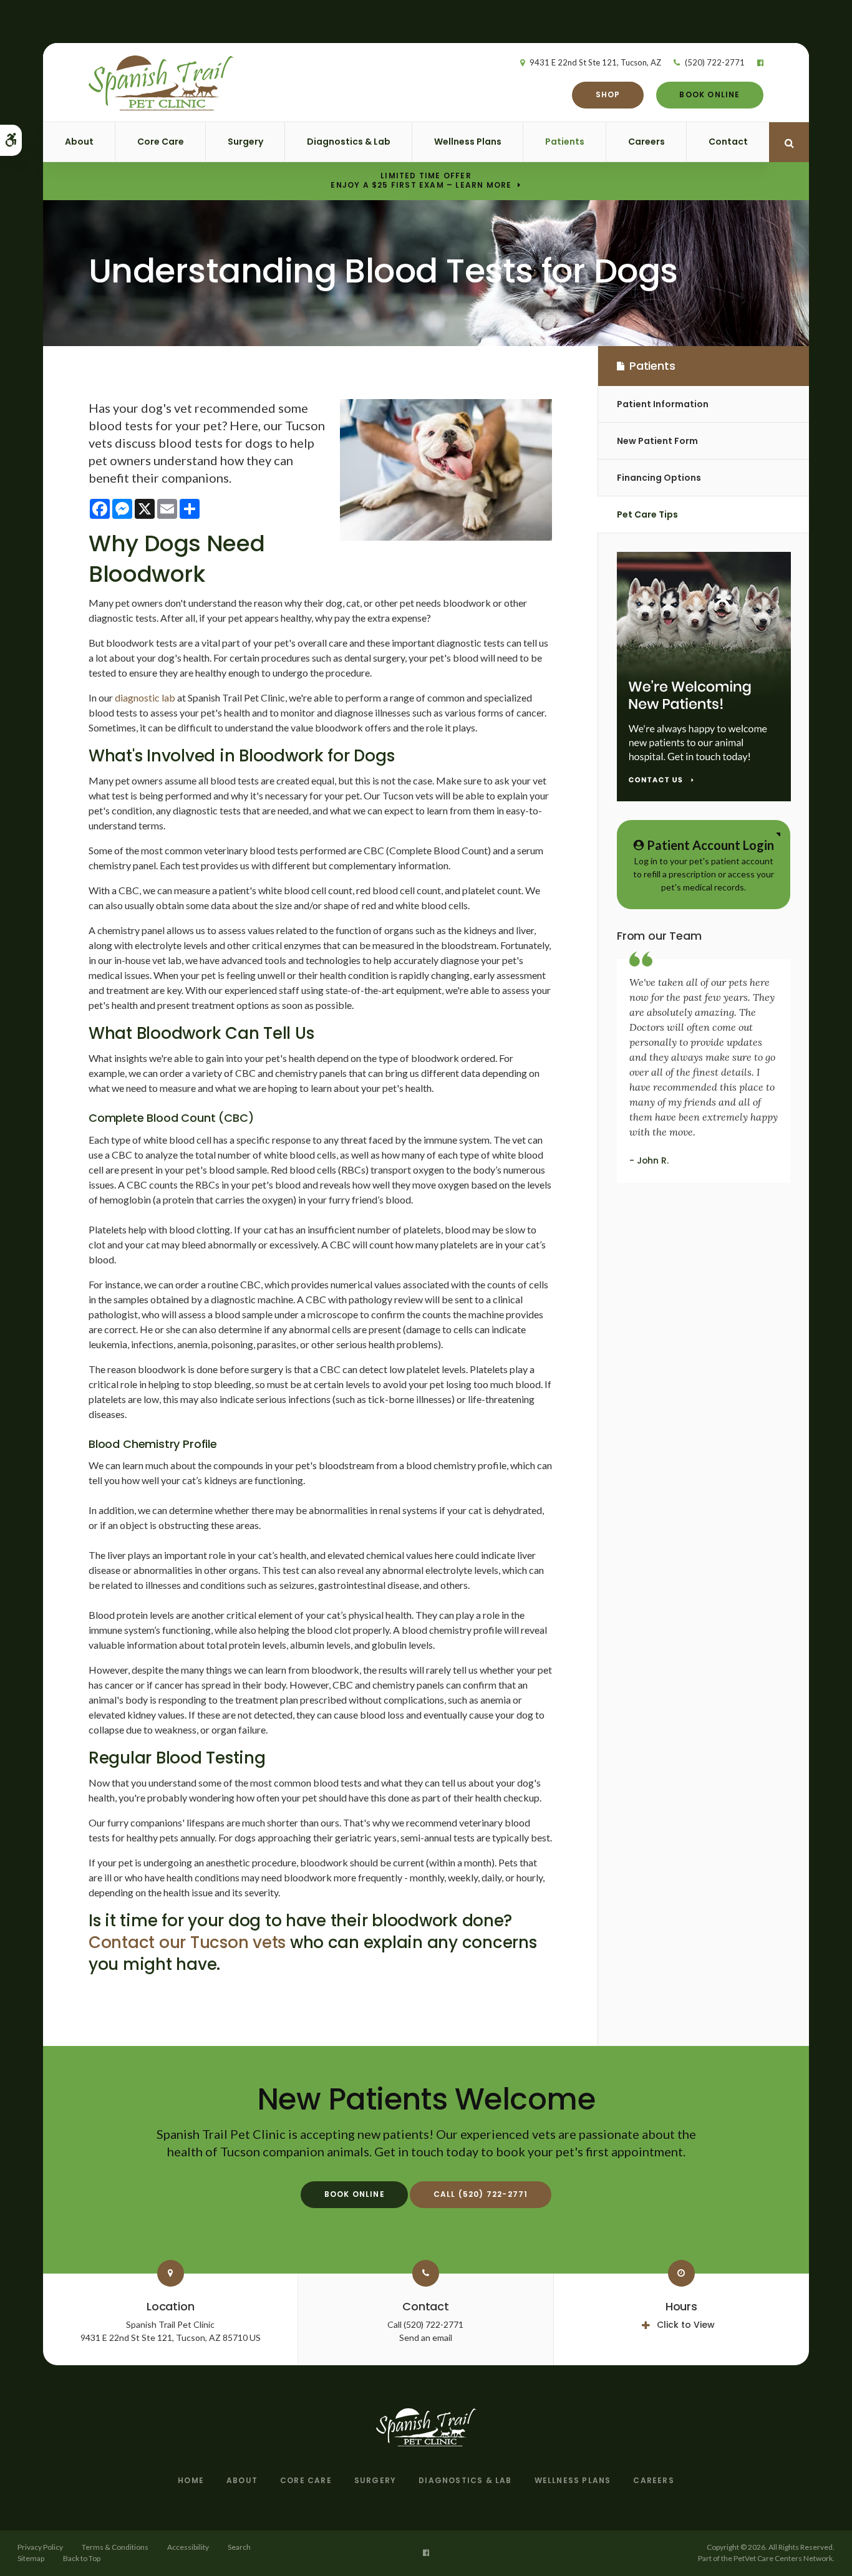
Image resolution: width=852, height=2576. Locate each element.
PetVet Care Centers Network (783, 2558)
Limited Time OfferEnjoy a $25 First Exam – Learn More (421, 181)
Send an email (426, 2337)
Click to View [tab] (686, 2325)
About (79, 142)
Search (239, 2547)
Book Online (709, 94)
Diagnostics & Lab (349, 142)
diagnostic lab (145, 697)
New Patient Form (657, 441)
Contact (728, 142)
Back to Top (82, 2558)
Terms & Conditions (115, 2547)
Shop (608, 94)
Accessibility (188, 2547)
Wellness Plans (468, 142)
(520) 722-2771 (715, 62)
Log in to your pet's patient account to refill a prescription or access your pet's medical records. (704, 865)
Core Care (161, 142)
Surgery (245, 142)
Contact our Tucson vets (187, 1942)
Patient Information (663, 404)
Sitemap (31, 2558)
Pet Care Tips (647, 514)
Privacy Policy (40, 2547)
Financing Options (659, 478)
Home (191, 2480)
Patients (565, 142)
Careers (646, 142)
